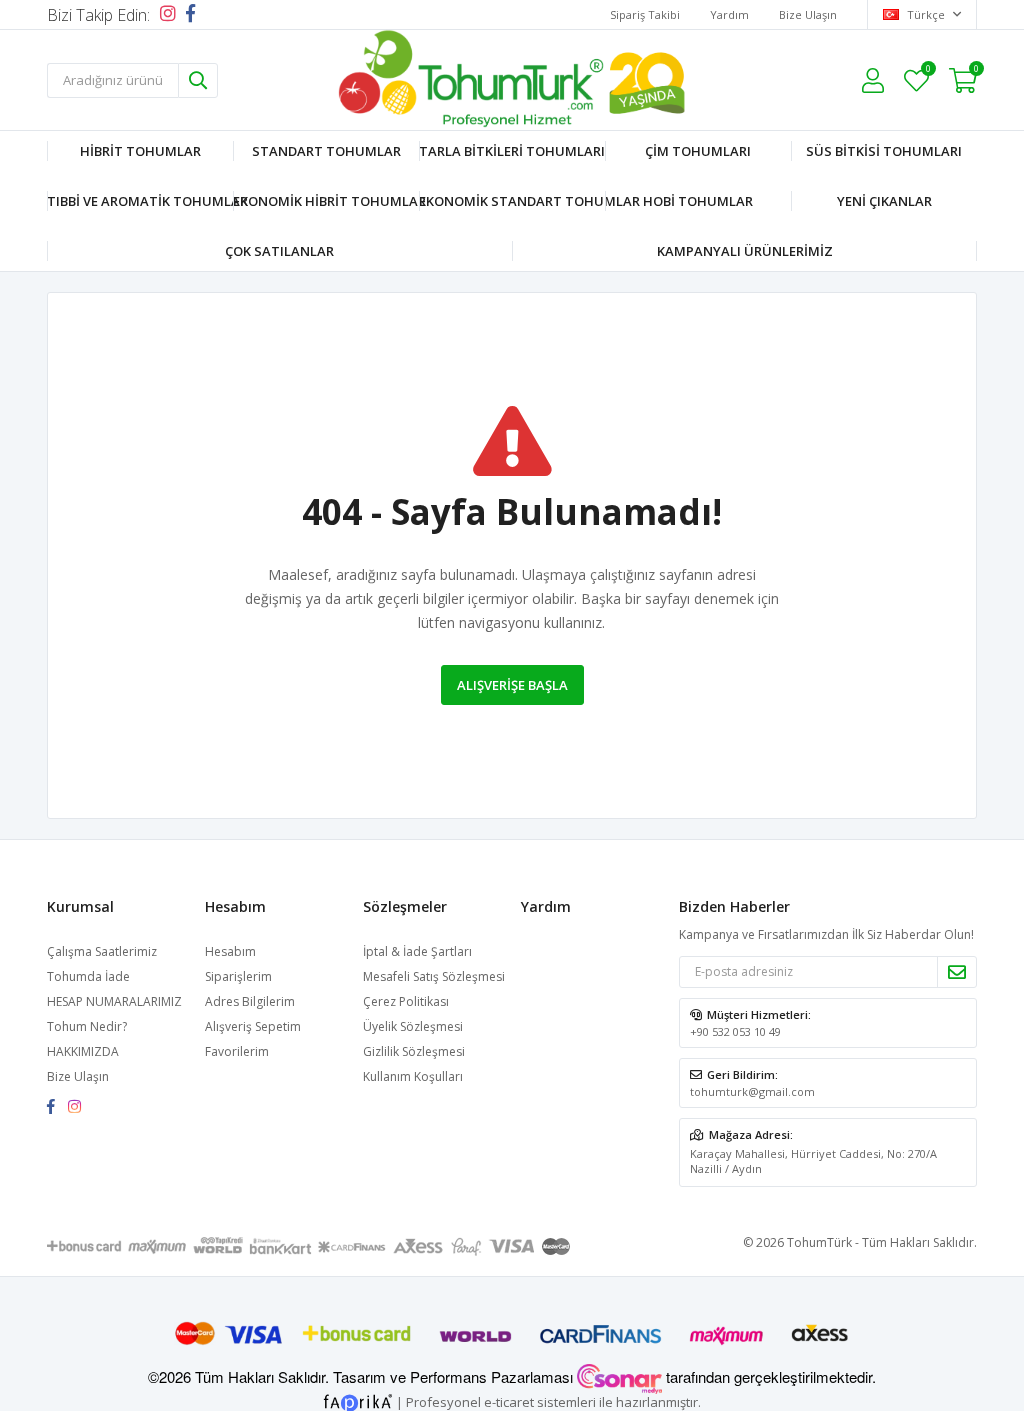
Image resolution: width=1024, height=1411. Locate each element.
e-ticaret (509, 1402)
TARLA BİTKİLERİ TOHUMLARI (512, 151)
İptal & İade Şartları (417, 951)
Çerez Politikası (406, 1001)
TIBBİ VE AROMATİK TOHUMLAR (140, 201)
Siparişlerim (238, 976)
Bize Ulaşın (808, 14)
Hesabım (230, 951)
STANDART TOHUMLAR (326, 151)
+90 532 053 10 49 (735, 1031)
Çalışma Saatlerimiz (102, 951)
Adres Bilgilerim (250, 1001)
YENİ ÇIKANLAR (884, 201)
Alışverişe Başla (512, 685)
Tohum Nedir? (87, 1026)
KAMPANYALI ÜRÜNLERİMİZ (745, 251)
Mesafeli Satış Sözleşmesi (434, 976)
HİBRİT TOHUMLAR (140, 151)
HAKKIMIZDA (83, 1051)
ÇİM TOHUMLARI (698, 151)
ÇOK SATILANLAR (279, 251)
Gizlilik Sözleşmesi (414, 1051)
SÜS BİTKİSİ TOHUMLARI (884, 151)
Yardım (729, 14)
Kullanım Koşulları (413, 1076)
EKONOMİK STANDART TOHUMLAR (512, 201)
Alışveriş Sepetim (253, 1026)
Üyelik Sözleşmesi (413, 1026)
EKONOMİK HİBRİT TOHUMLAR (326, 201)
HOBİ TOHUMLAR (698, 201)
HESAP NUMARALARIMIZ (114, 1001)
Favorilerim (927, 71)
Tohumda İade (88, 976)
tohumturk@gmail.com (752, 1091)
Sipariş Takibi (645, 14)
